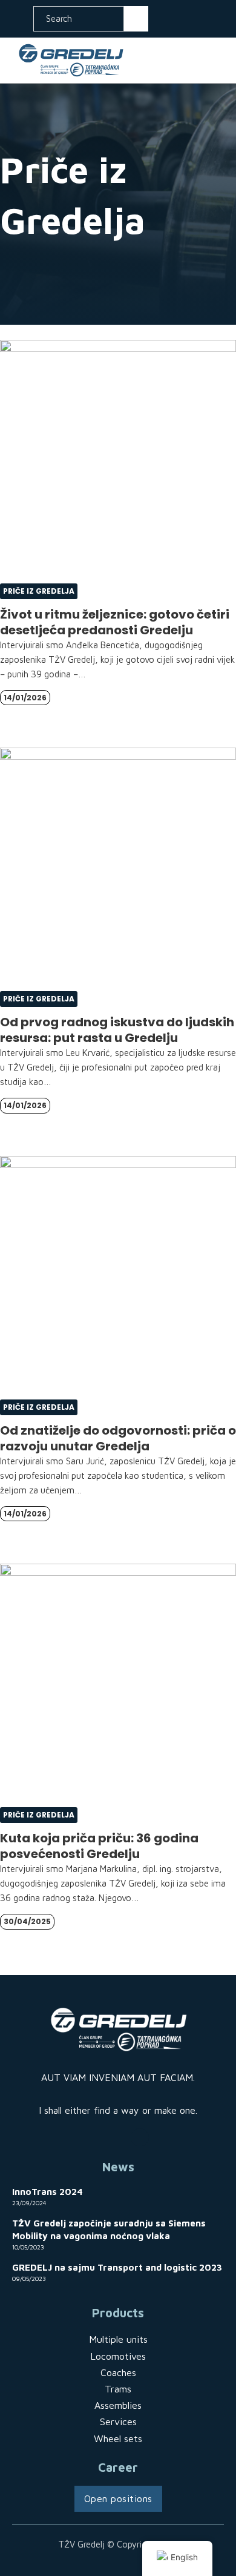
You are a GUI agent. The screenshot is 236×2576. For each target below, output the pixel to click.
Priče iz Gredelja (39, 591)
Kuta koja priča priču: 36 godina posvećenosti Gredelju (99, 1846)
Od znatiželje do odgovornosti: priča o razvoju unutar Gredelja (118, 1438)
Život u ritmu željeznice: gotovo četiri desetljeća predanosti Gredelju (115, 622)
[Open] (217, 60)
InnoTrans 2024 (48, 2192)
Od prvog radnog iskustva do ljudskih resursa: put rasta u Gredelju (117, 1030)
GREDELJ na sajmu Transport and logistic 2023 (117, 2267)
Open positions (118, 2498)
